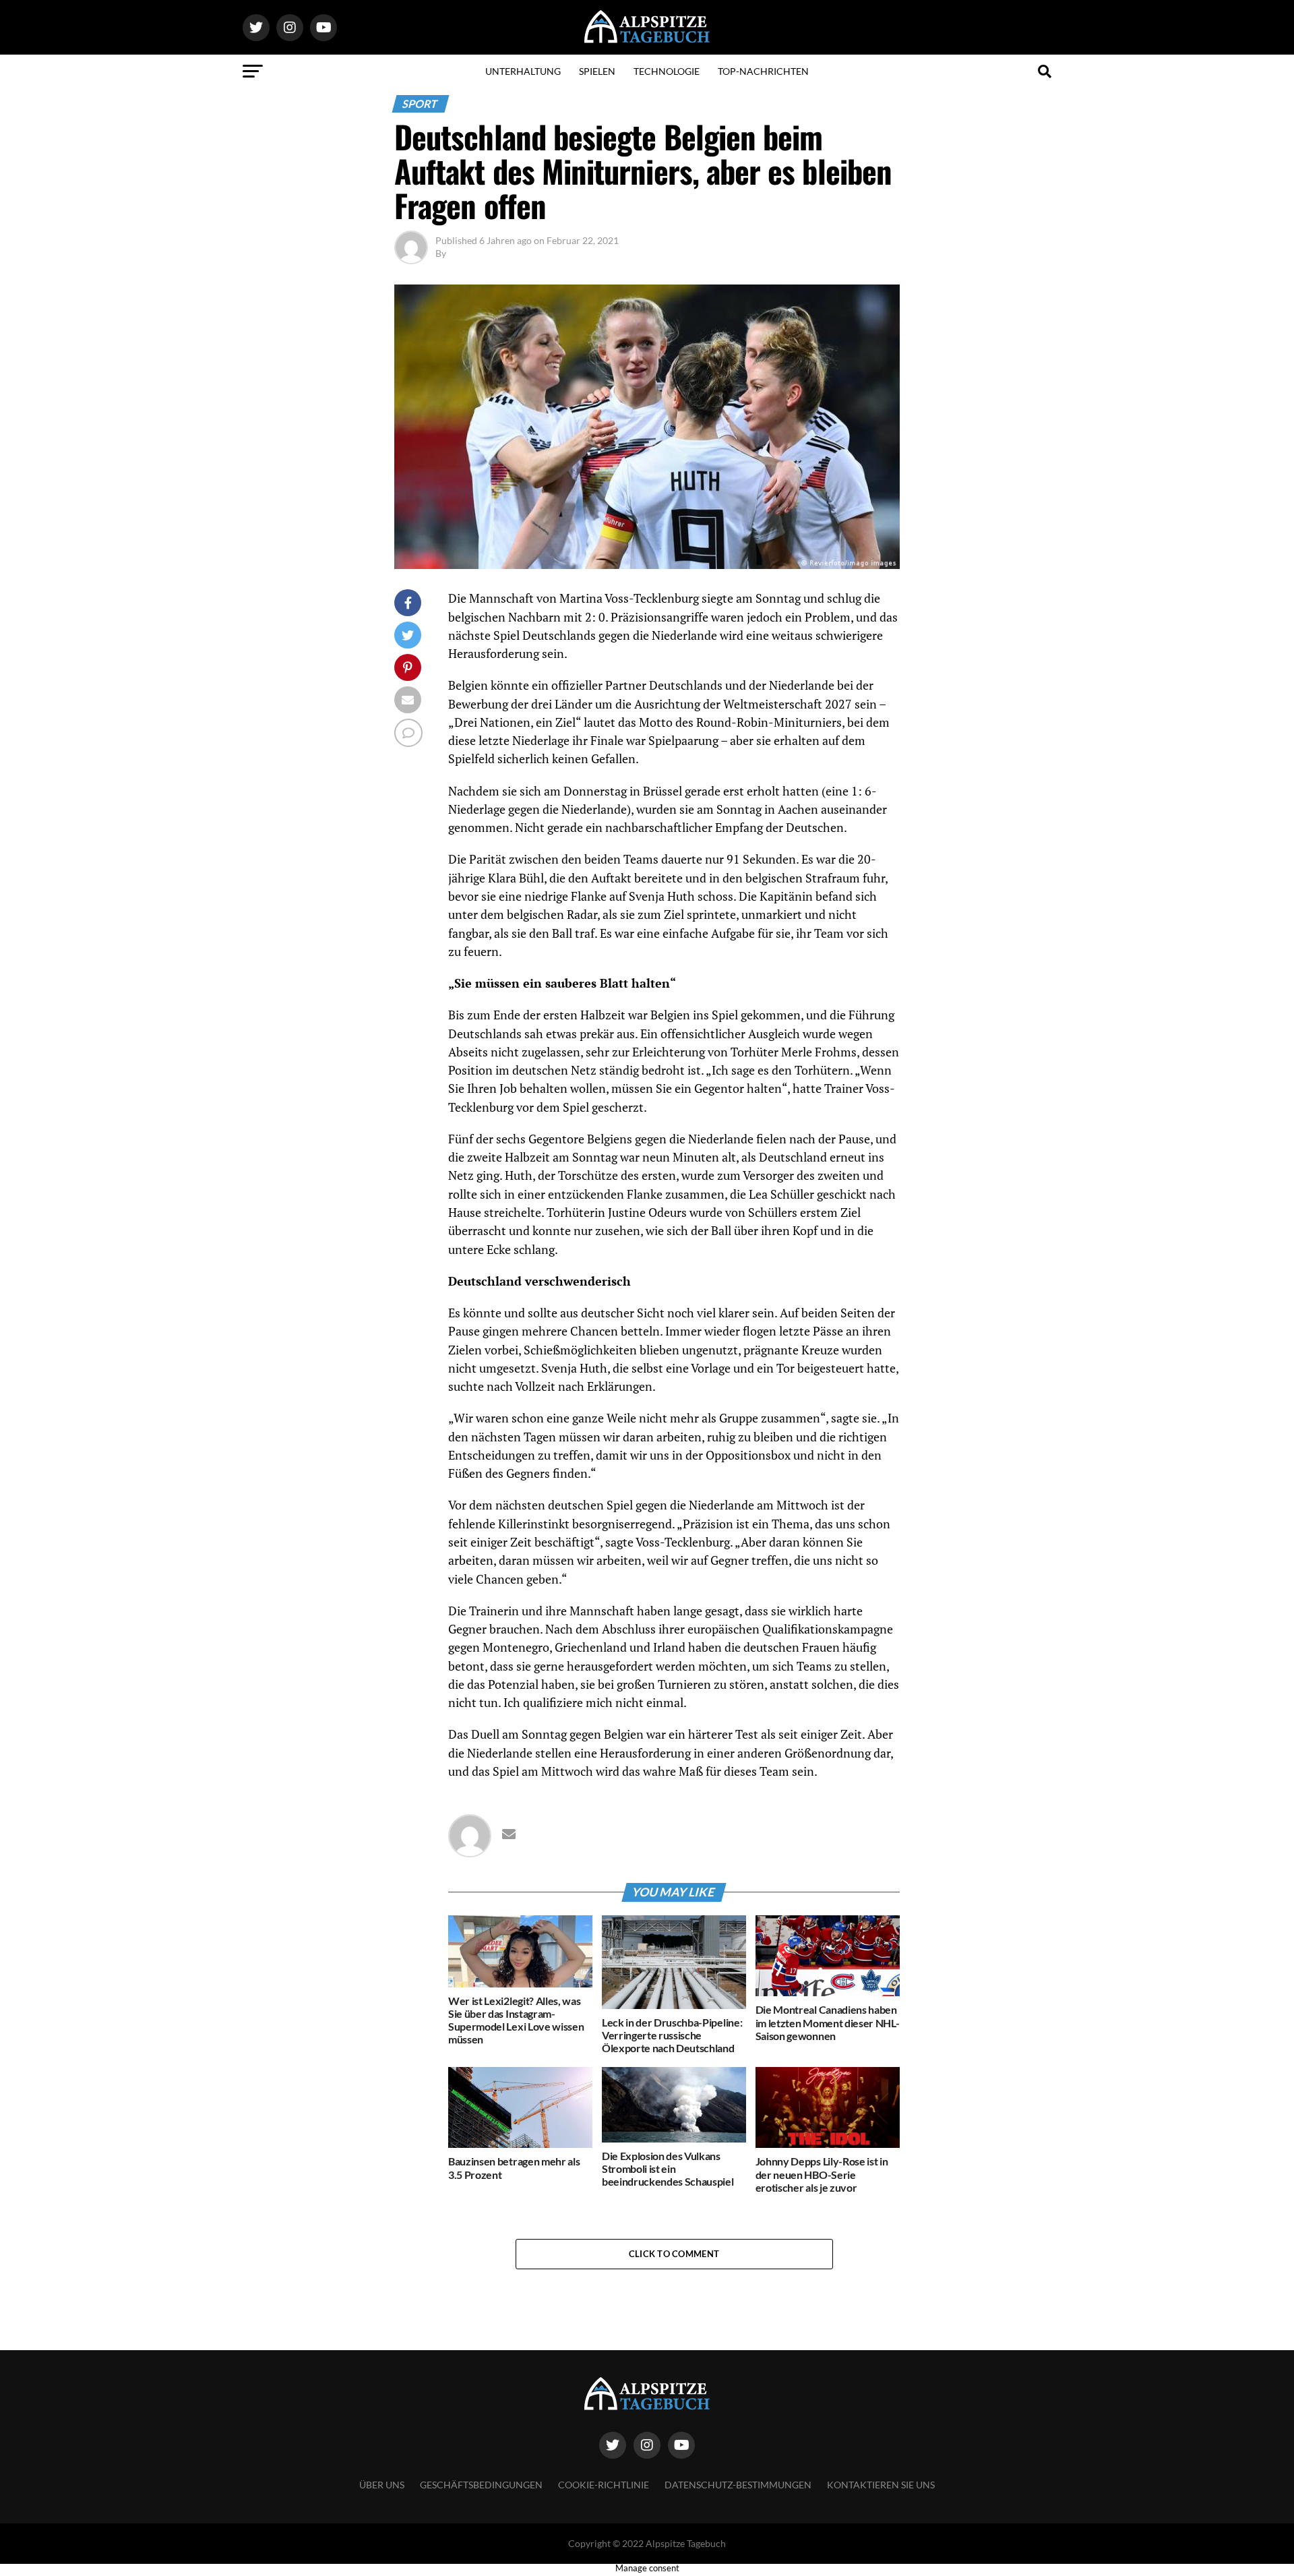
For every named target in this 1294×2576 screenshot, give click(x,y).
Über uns (382, 2485)
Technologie (667, 71)
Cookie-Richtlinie (604, 2485)
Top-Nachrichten (763, 71)
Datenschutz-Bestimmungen (738, 2485)
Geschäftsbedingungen (481, 2485)
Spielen (597, 71)
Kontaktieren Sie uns (881, 2485)
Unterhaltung (523, 71)
